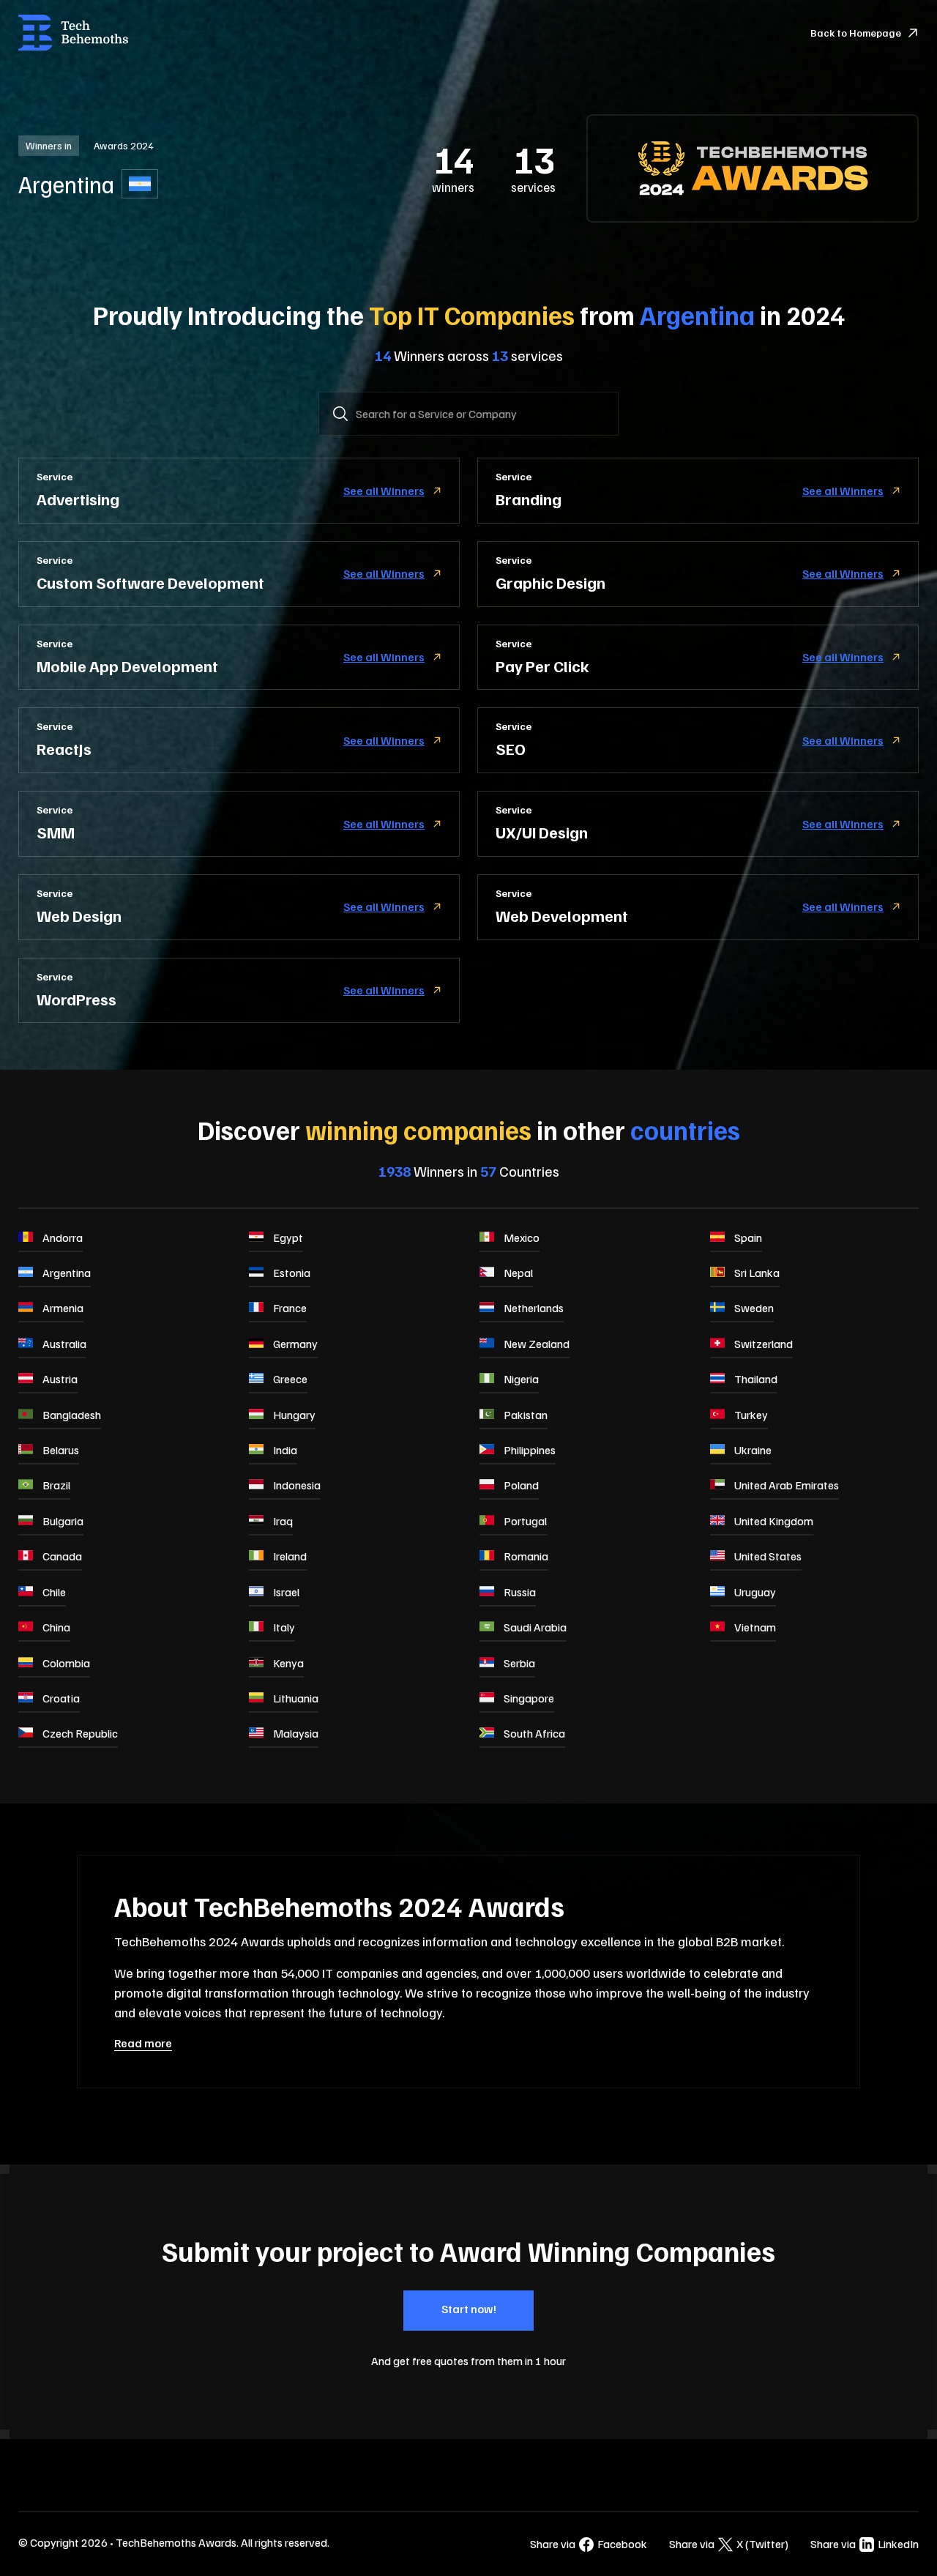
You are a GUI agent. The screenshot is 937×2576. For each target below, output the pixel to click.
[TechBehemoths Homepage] (73, 33)
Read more (143, 2043)
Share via (589, 2544)
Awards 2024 (124, 145)
